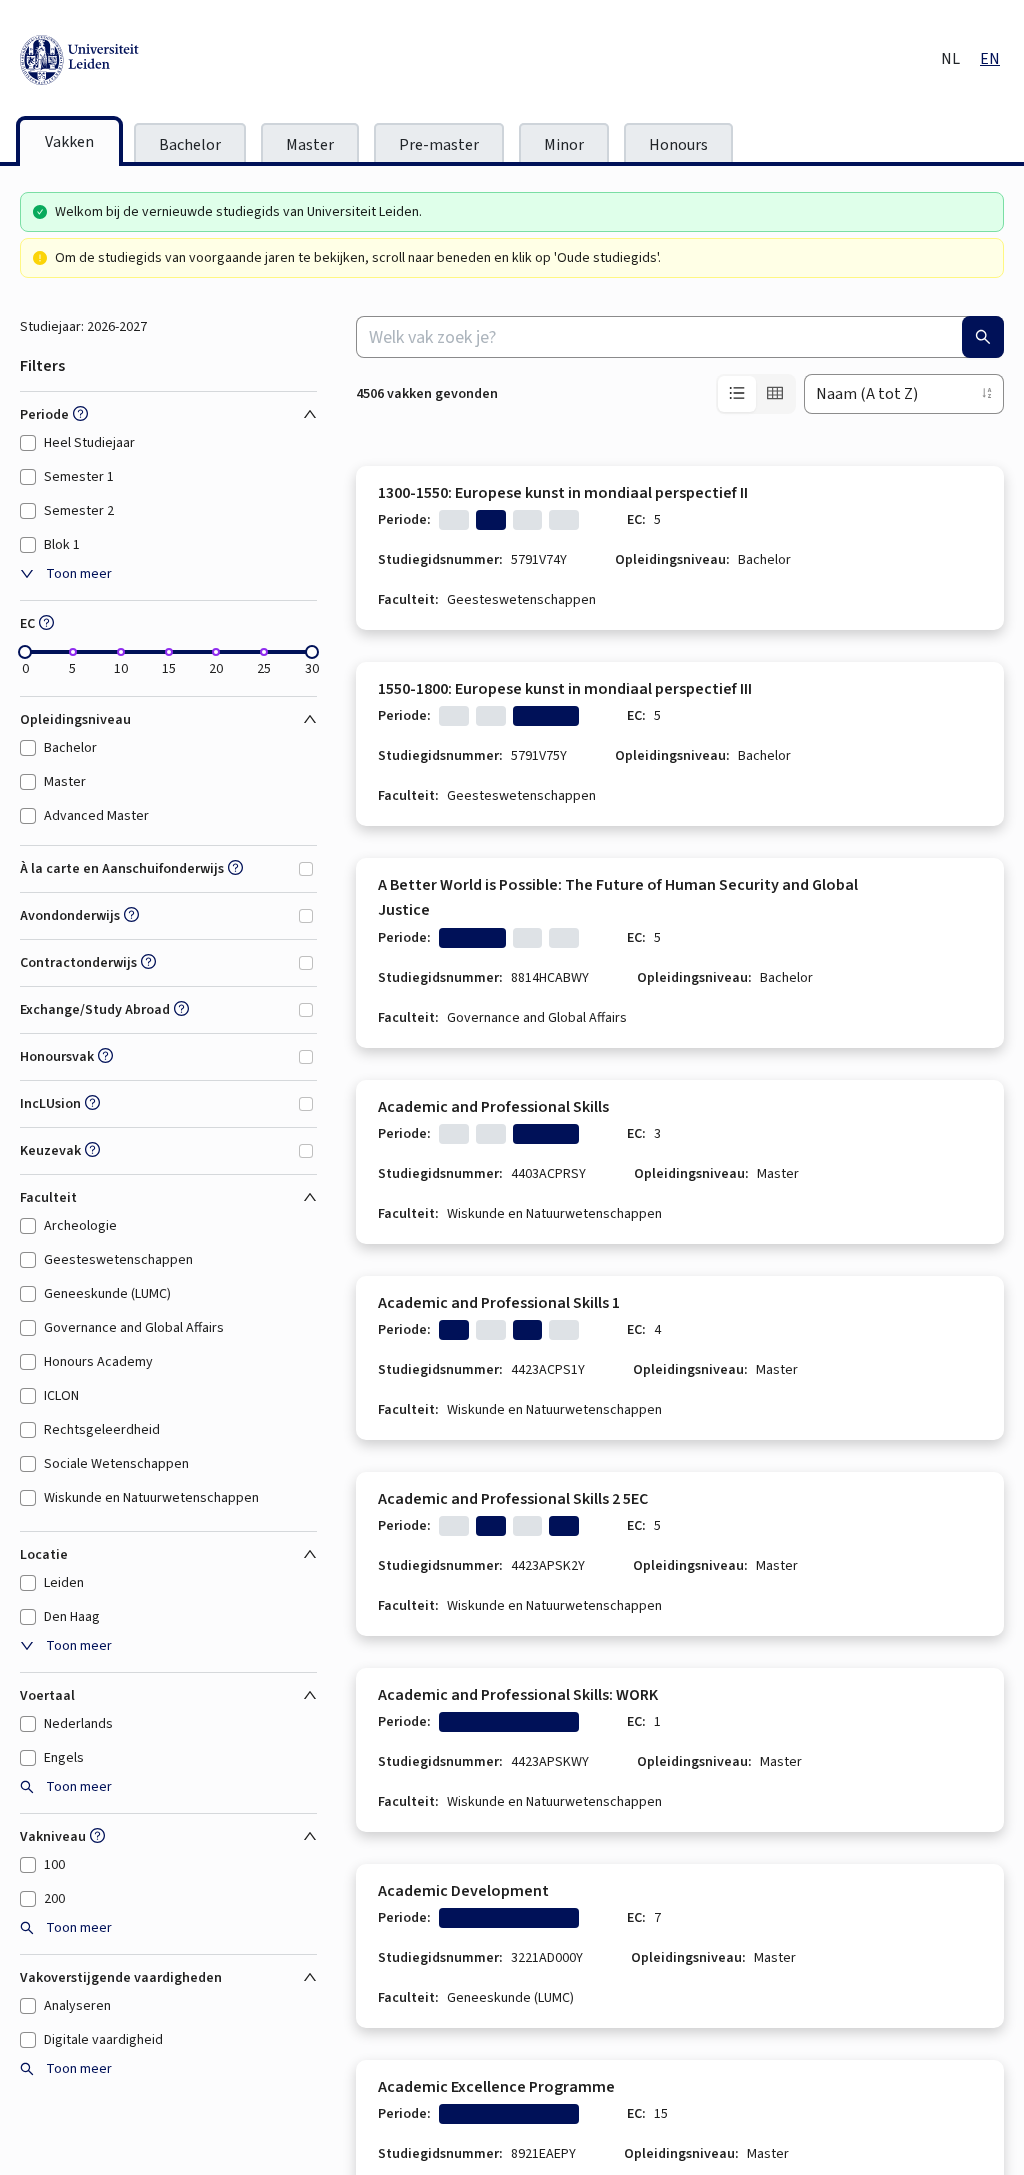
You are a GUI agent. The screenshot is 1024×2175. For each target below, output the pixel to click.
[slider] (25, 652)
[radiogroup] (756, 394)
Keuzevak (50, 1151)
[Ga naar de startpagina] (170, 60)
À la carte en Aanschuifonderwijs (122, 869)
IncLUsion (50, 1104)
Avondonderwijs (70, 916)
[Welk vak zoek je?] (983, 337)
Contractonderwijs (78, 963)
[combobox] (680, 337)
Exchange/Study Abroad (95, 1010)
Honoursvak (57, 1057)
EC (27, 624)
